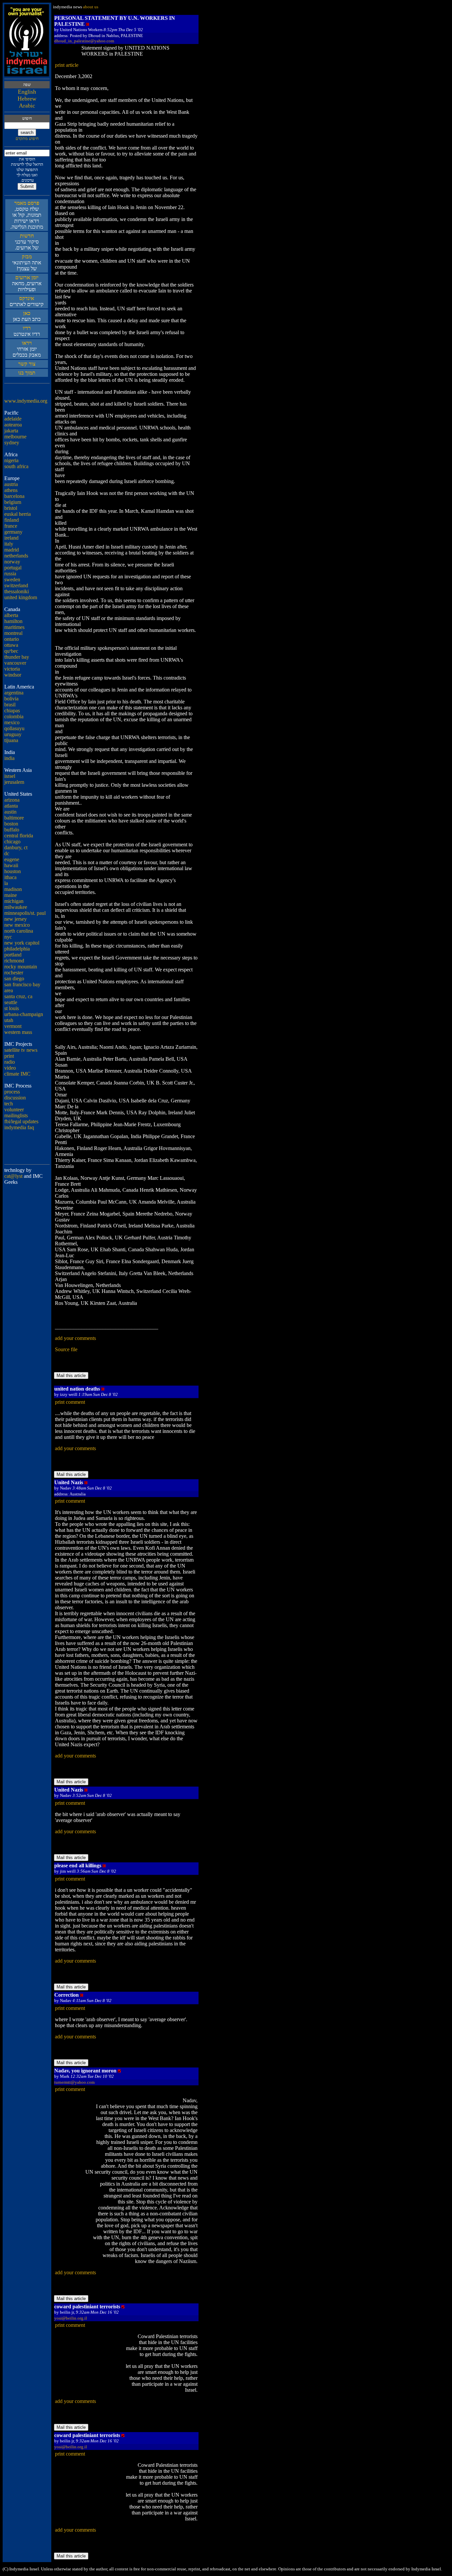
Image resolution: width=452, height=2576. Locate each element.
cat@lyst (13, 1176)
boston (11, 824)
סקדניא (27, 298)
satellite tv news (21, 1050)
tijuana (11, 740)
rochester (14, 973)
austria (11, 484)
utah (9, 1020)
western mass (18, 1032)
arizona (12, 800)
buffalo (12, 830)
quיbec (11, 651)
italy (9, 544)
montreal (13, 633)
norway (12, 562)
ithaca (10, 877)
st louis (12, 1008)
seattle (11, 1002)
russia (10, 574)
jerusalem (14, 782)
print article (67, 65)
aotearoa (13, 425)
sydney (12, 443)
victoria (12, 669)
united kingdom (21, 597)
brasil (10, 705)
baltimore (14, 818)
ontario (12, 639)
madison (13, 889)
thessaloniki (17, 591)
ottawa (11, 645)
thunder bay (17, 657)
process (12, 1092)
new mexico (17, 925)
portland (13, 955)
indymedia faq (19, 1127)
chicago (12, 842)
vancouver (15, 663)
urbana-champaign (24, 1014)
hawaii (11, 865)
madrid (12, 550)
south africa (16, 466)
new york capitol (22, 943)
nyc (8, 937)
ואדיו (27, 343)
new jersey (16, 919)
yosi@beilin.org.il (71, 2318)
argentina (14, 693)
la (6, 883)
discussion (15, 1098)
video (10, 1068)
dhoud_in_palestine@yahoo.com (84, 41)
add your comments (75, 1338)
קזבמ (27, 257)
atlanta (11, 806)
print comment (70, 1402)
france (11, 526)
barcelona (14, 496)
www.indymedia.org (26, 401)
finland (12, 520)
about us (91, 7)
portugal (13, 568)
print (9, 1056)
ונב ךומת (27, 373)
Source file (66, 1349)
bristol (11, 508)
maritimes (14, 627)
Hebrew (27, 99)
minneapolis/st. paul (25, 913)
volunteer (14, 1110)
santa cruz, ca (18, 996)
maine (11, 895)
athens (11, 490)
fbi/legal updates (21, 1121)
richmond (14, 961)
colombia (14, 716)
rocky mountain (21, 967)
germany (13, 532)
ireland (11, 538)
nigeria (11, 460)
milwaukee (16, 907)
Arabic (27, 106)
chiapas (12, 711)
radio (10, 1062)
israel (10, 776)
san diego (14, 978)
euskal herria (18, 514)
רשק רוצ (27, 364)
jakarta (11, 431)
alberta (11, 615)
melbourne (15, 437)
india (9, 758)
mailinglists (16, 1115)
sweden (12, 579)
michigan (14, 901)
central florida (19, 836)
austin (10, 812)
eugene (12, 859)
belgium (13, 502)
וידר (27, 328)
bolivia (11, 699)
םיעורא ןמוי (27, 277)
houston (13, 871)
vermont (13, 1026)
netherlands (16, 556)
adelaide (13, 419)
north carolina (19, 931)
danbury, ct (16, 847)
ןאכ (27, 313)
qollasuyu (14, 728)
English (27, 92)
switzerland (16, 585)
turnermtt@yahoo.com (74, 2082)
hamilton (13, 621)
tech (9, 1104)
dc (7, 853)
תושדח (27, 236)
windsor (13, 675)
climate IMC (17, 1074)
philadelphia (17, 949)
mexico (12, 722)
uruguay (13, 734)
